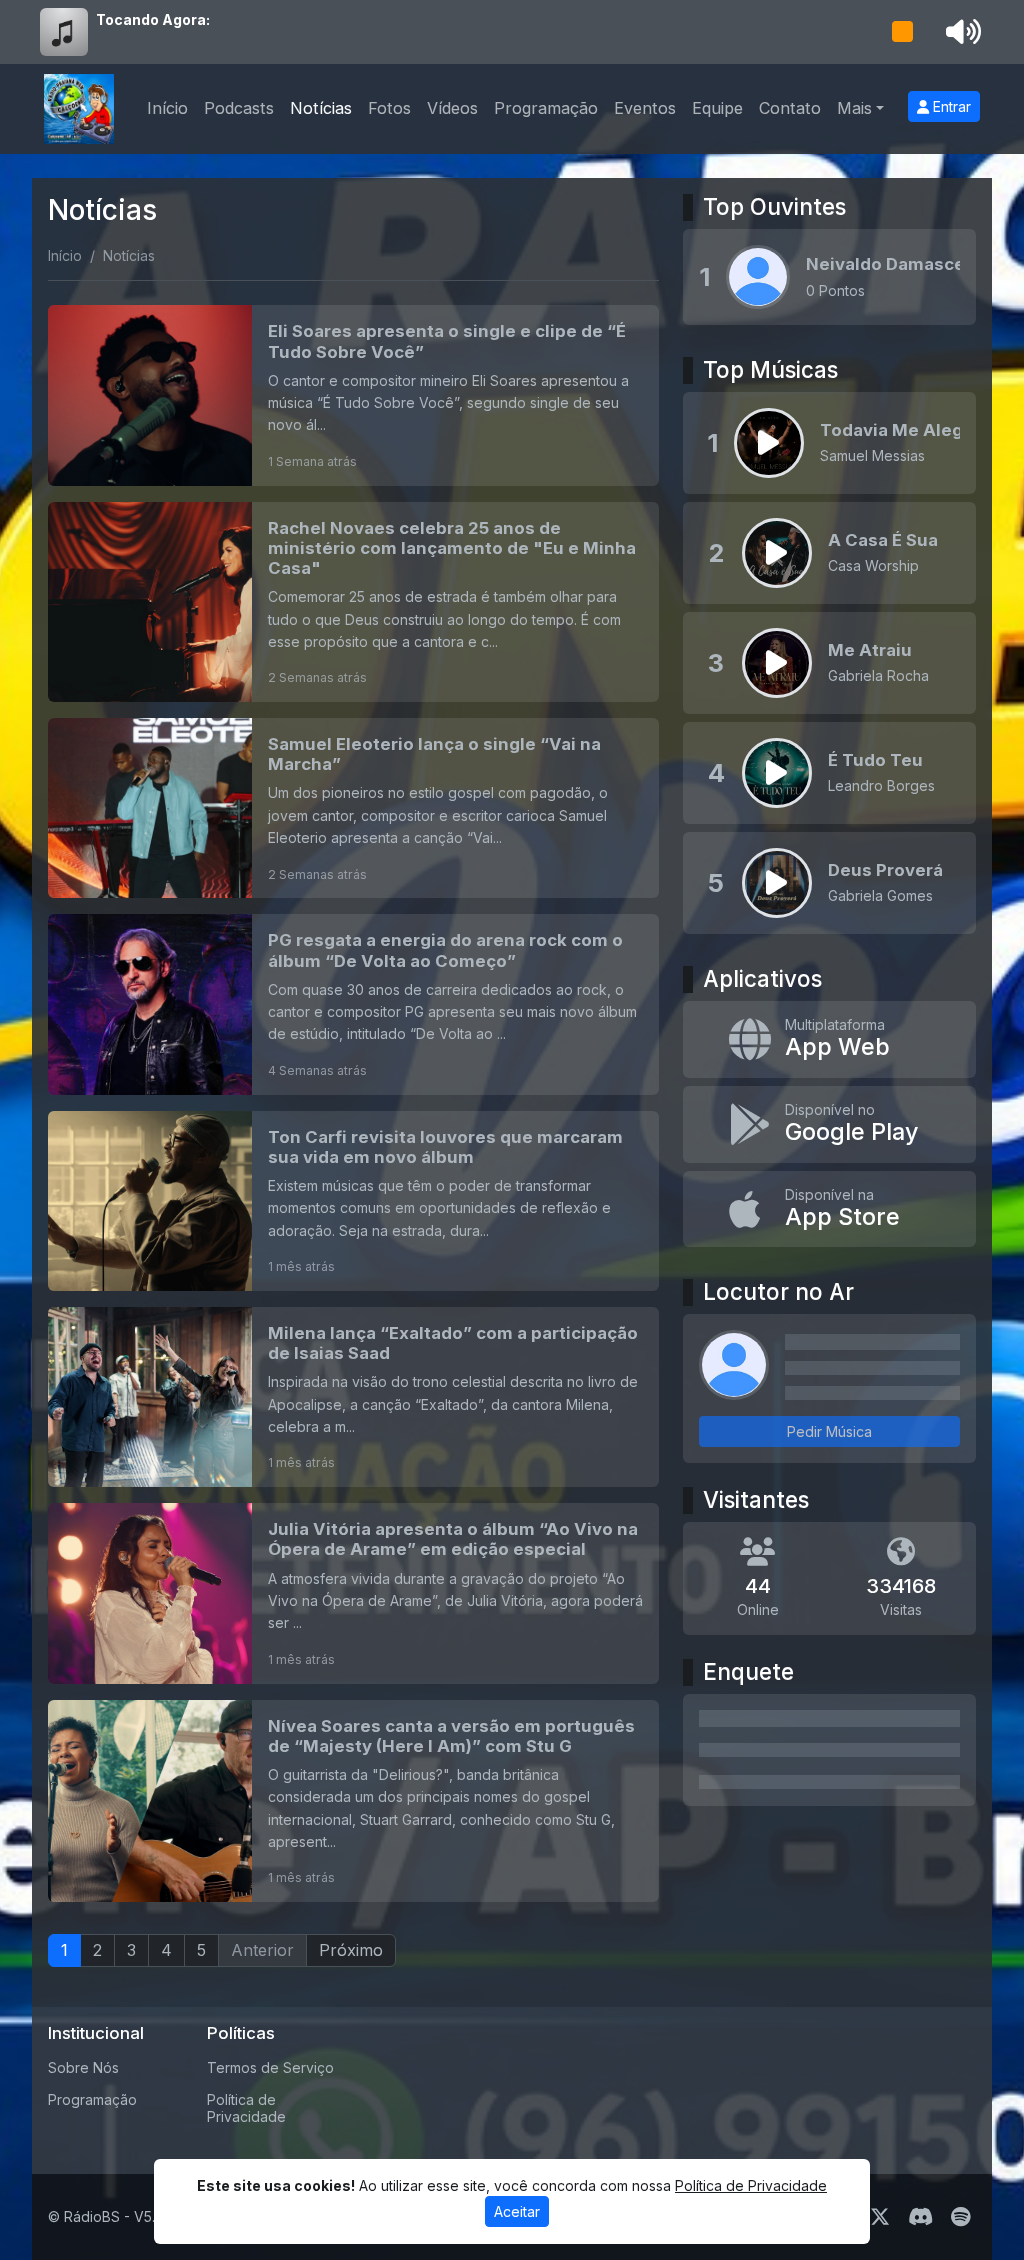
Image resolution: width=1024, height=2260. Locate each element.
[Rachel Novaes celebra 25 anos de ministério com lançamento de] (353, 602)
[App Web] (829, 1039)
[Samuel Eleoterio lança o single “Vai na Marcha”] (353, 808)
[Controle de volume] (960, 32)
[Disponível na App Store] (829, 1209)
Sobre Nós (83, 2067)
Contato (790, 108)
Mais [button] (854, 108)
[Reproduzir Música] (769, 443)
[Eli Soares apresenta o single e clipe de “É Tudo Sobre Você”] (353, 395)
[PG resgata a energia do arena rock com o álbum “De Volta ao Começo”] (353, 1004)
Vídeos (452, 108)
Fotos (389, 108)
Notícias (321, 108)
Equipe (717, 108)
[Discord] (920, 2217)
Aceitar (517, 2211)
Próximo (351, 1950)
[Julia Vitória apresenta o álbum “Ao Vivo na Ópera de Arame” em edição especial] (353, 1593)
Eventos (645, 108)
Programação (546, 108)
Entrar (950, 106)
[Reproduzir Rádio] (903, 32)
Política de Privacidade (246, 2108)
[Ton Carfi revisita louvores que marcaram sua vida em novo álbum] (353, 1201)
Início (167, 108)
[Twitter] (880, 2217)
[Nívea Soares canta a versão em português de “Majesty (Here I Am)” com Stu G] (353, 1801)
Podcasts (239, 108)
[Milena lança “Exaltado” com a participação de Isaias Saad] (353, 1397)
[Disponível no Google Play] (829, 1124)
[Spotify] (960, 2217)
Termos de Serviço (270, 2067)
